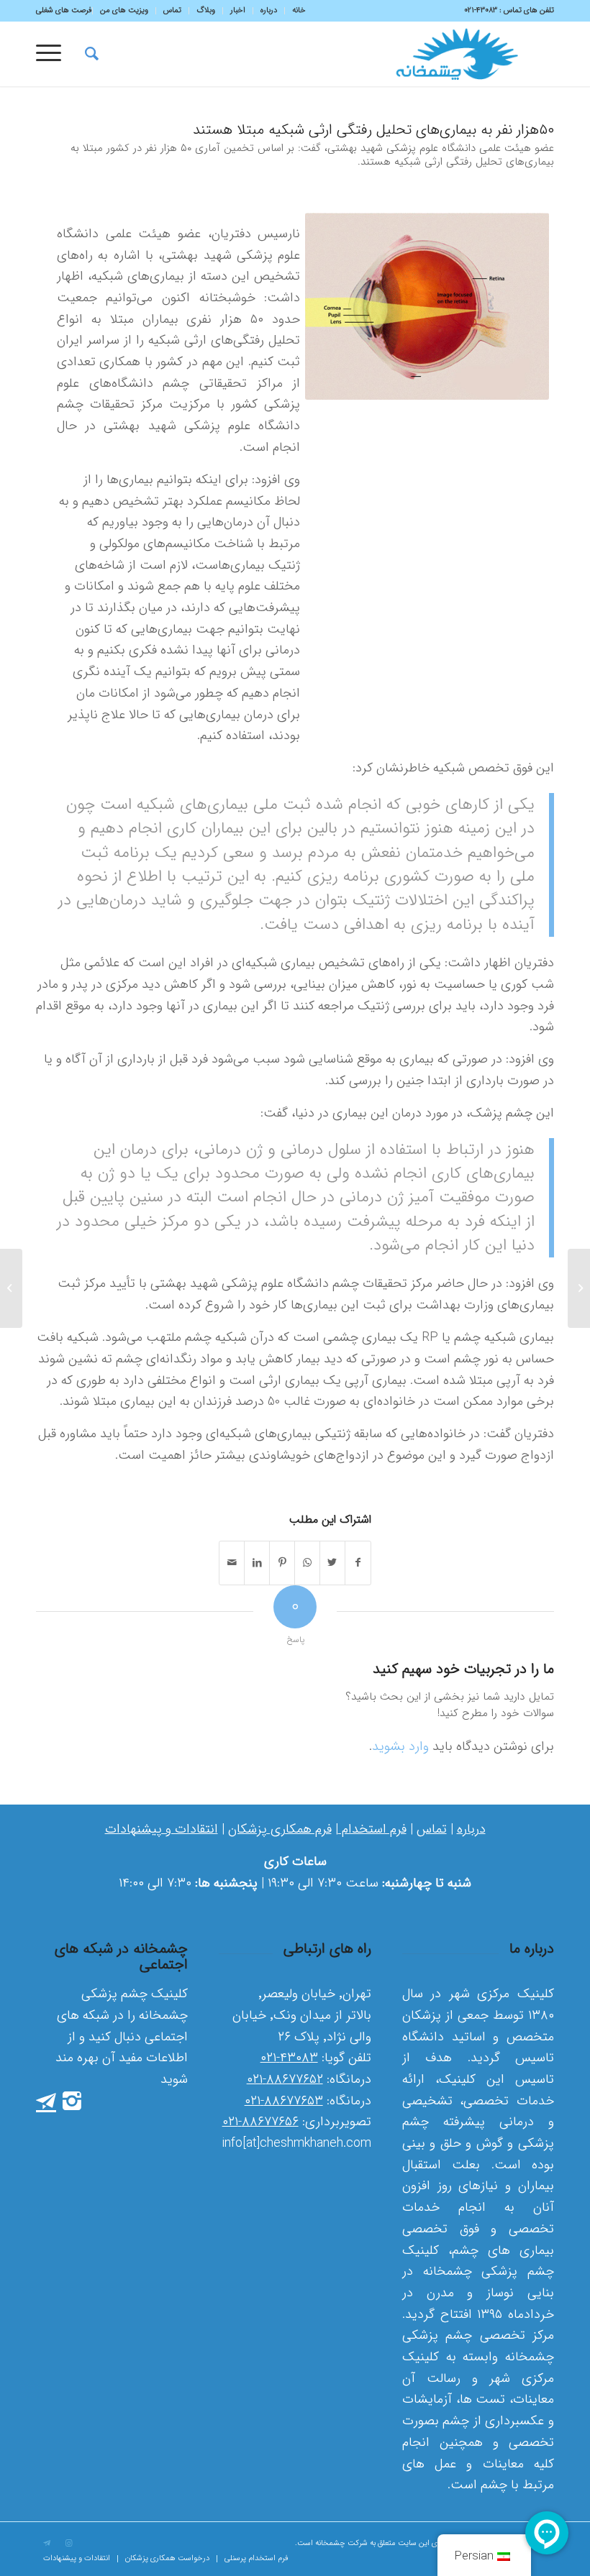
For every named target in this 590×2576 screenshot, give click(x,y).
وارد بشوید (400, 1746)
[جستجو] (85, 54)
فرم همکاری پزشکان (280, 1829)
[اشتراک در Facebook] (358, 1563)
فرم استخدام (372, 1829)
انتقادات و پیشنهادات (162, 1829)
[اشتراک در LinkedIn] (257, 1563)
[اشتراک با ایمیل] (232, 1563)
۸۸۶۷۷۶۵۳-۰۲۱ (284, 2101)
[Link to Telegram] (47, 2544)
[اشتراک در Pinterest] (282, 1563)
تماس (432, 1829)
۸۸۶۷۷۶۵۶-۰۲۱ (260, 2122)
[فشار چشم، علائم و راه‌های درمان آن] (579, 1288)
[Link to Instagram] (68, 2544)
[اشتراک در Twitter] (332, 1563)
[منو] (53, 54)
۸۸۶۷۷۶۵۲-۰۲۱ (285, 2079)
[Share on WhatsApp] (307, 1563)
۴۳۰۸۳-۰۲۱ (289, 2058)
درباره (471, 1829)
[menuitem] (295, 11)
